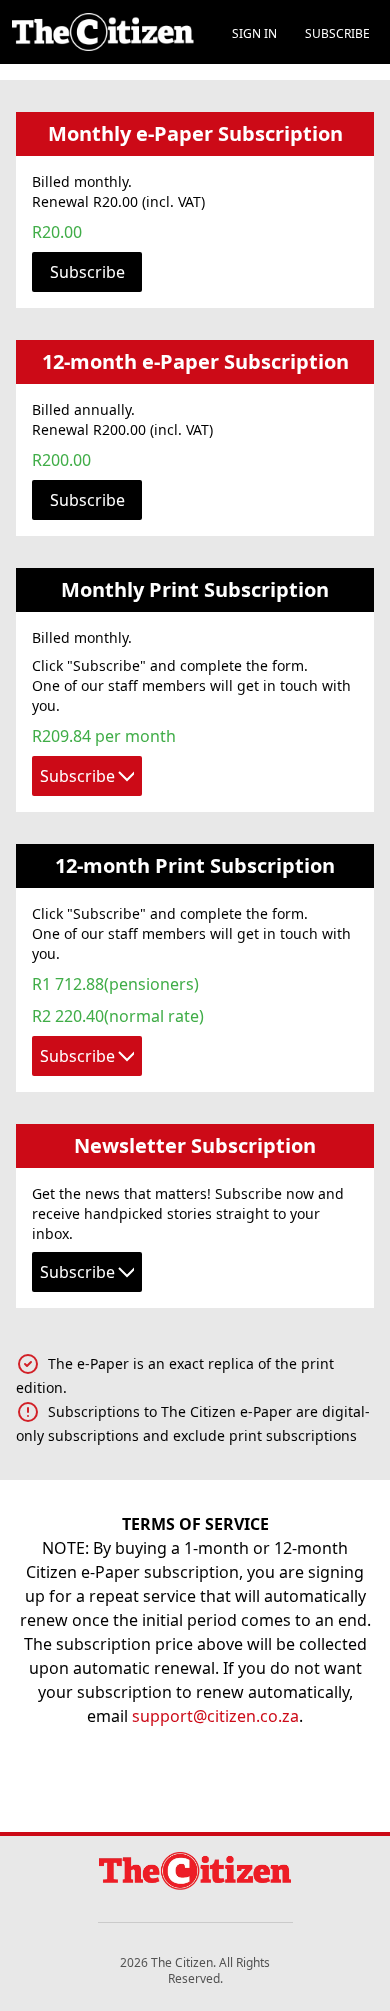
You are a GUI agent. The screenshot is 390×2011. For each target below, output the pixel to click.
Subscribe (87, 272)
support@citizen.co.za (215, 1716)
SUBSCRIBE (337, 33)
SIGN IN (254, 33)
